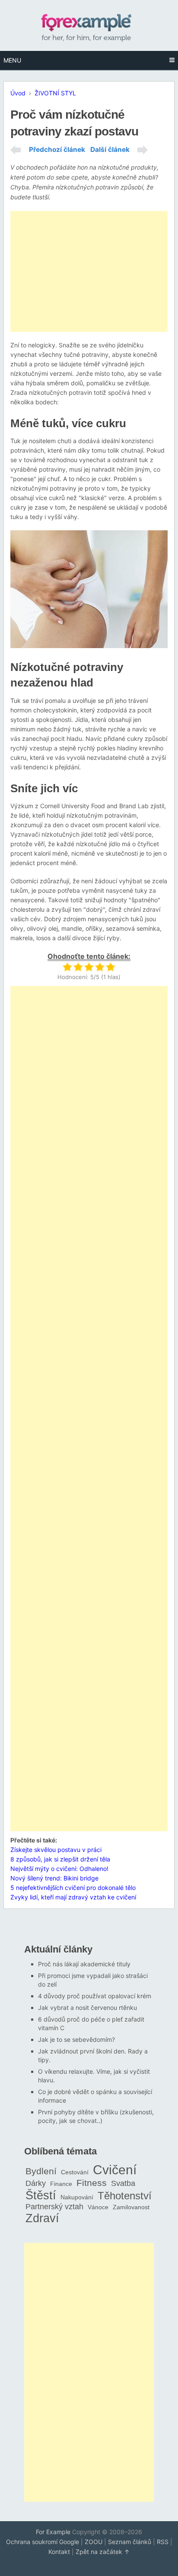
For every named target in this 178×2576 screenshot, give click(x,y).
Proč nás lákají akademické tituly (84, 1964)
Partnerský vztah (54, 2207)
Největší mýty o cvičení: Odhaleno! (59, 1869)
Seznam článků (130, 2542)
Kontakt (59, 2552)
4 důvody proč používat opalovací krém (95, 1996)
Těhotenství (125, 2196)
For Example (53, 2532)
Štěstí (41, 2195)
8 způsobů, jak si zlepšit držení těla (60, 1859)
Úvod (18, 93)
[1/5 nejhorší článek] (67, 967)
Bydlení (41, 2171)
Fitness (92, 2183)
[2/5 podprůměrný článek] (78, 967)
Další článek (110, 150)
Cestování (75, 2172)
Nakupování (77, 2197)
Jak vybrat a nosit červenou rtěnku (87, 2008)
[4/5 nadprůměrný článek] (100, 967)
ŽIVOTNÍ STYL (55, 93)
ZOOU (94, 2542)
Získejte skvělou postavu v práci (56, 1850)
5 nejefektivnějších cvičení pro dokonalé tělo (73, 1888)
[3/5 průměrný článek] (89, 967)
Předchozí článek (57, 150)
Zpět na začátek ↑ (103, 2552)
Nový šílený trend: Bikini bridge (54, 1878)
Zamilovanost (131, 2207)
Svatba (123, 2183)
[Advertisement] (89, 271)
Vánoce (98, 2207)
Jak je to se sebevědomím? (76, 2039)
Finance (61, 2184)
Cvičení (115, 2170)
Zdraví (42, 2218)
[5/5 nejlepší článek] (110, 967)
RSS (163, 2542)
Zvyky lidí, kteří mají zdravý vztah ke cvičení (73, 1897)
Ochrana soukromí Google (43, 2542)
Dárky (36, 2183)
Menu (12, 60)
